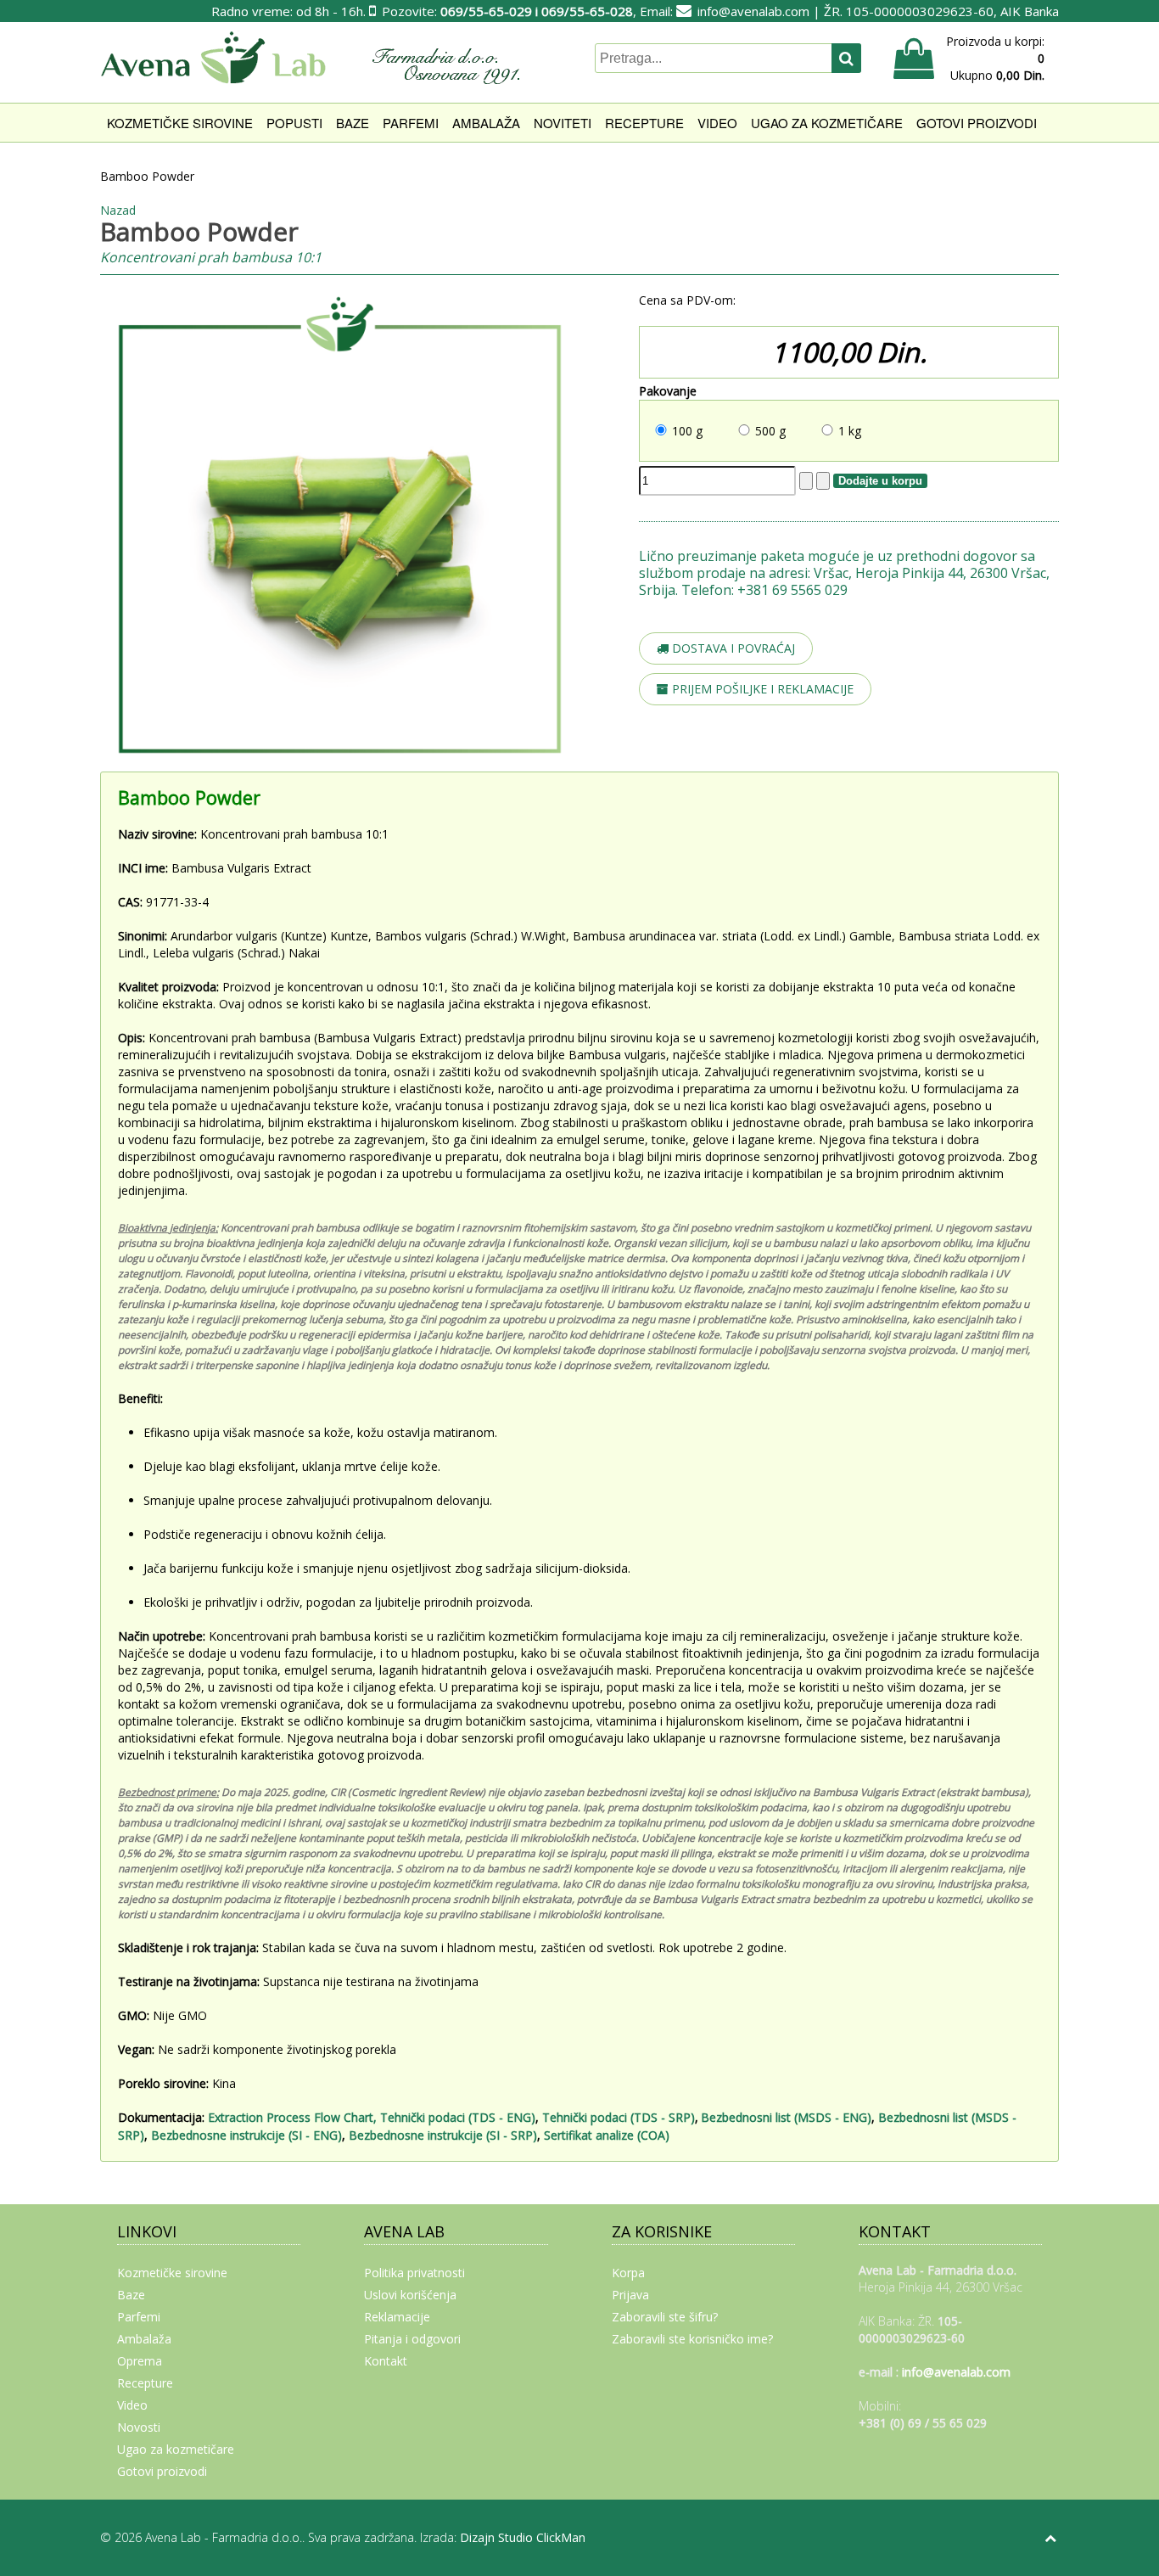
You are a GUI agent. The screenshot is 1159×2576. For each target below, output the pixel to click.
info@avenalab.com (753, 11)
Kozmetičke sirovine (180, 123)
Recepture (644, 123)
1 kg (850, 431)
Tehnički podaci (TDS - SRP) (619, 2117)
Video (717, 123)
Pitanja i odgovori (412, 2339)
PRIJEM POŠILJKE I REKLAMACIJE (761, 689)
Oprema (140, 2361)
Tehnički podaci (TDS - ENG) (458, 2117)
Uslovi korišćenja (410, 2295)
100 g (687, 431)
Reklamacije (397, 2317)
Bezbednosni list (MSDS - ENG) (786, 2117)
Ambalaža (486, 123)
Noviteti (563, 123)
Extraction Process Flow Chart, (292, 2117)
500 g (770, 431)
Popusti (294, 123)
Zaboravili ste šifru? (665, 2317)
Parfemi (411, 123)
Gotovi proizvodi (977, 123)
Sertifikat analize (591, 2135)
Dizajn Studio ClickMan (523, 2537)
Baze (353, 123)
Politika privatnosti (414, 2273)
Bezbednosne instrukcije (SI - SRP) (443, 2135)
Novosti (139, 2427)
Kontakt (386, 2361)
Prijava (630, 2295)
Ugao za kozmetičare (827, 123)
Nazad (118, 210)
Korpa (628, 2273)
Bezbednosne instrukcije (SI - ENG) (246, 2135)
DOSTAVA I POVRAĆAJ (732, 648)
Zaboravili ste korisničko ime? (692, 2339)
